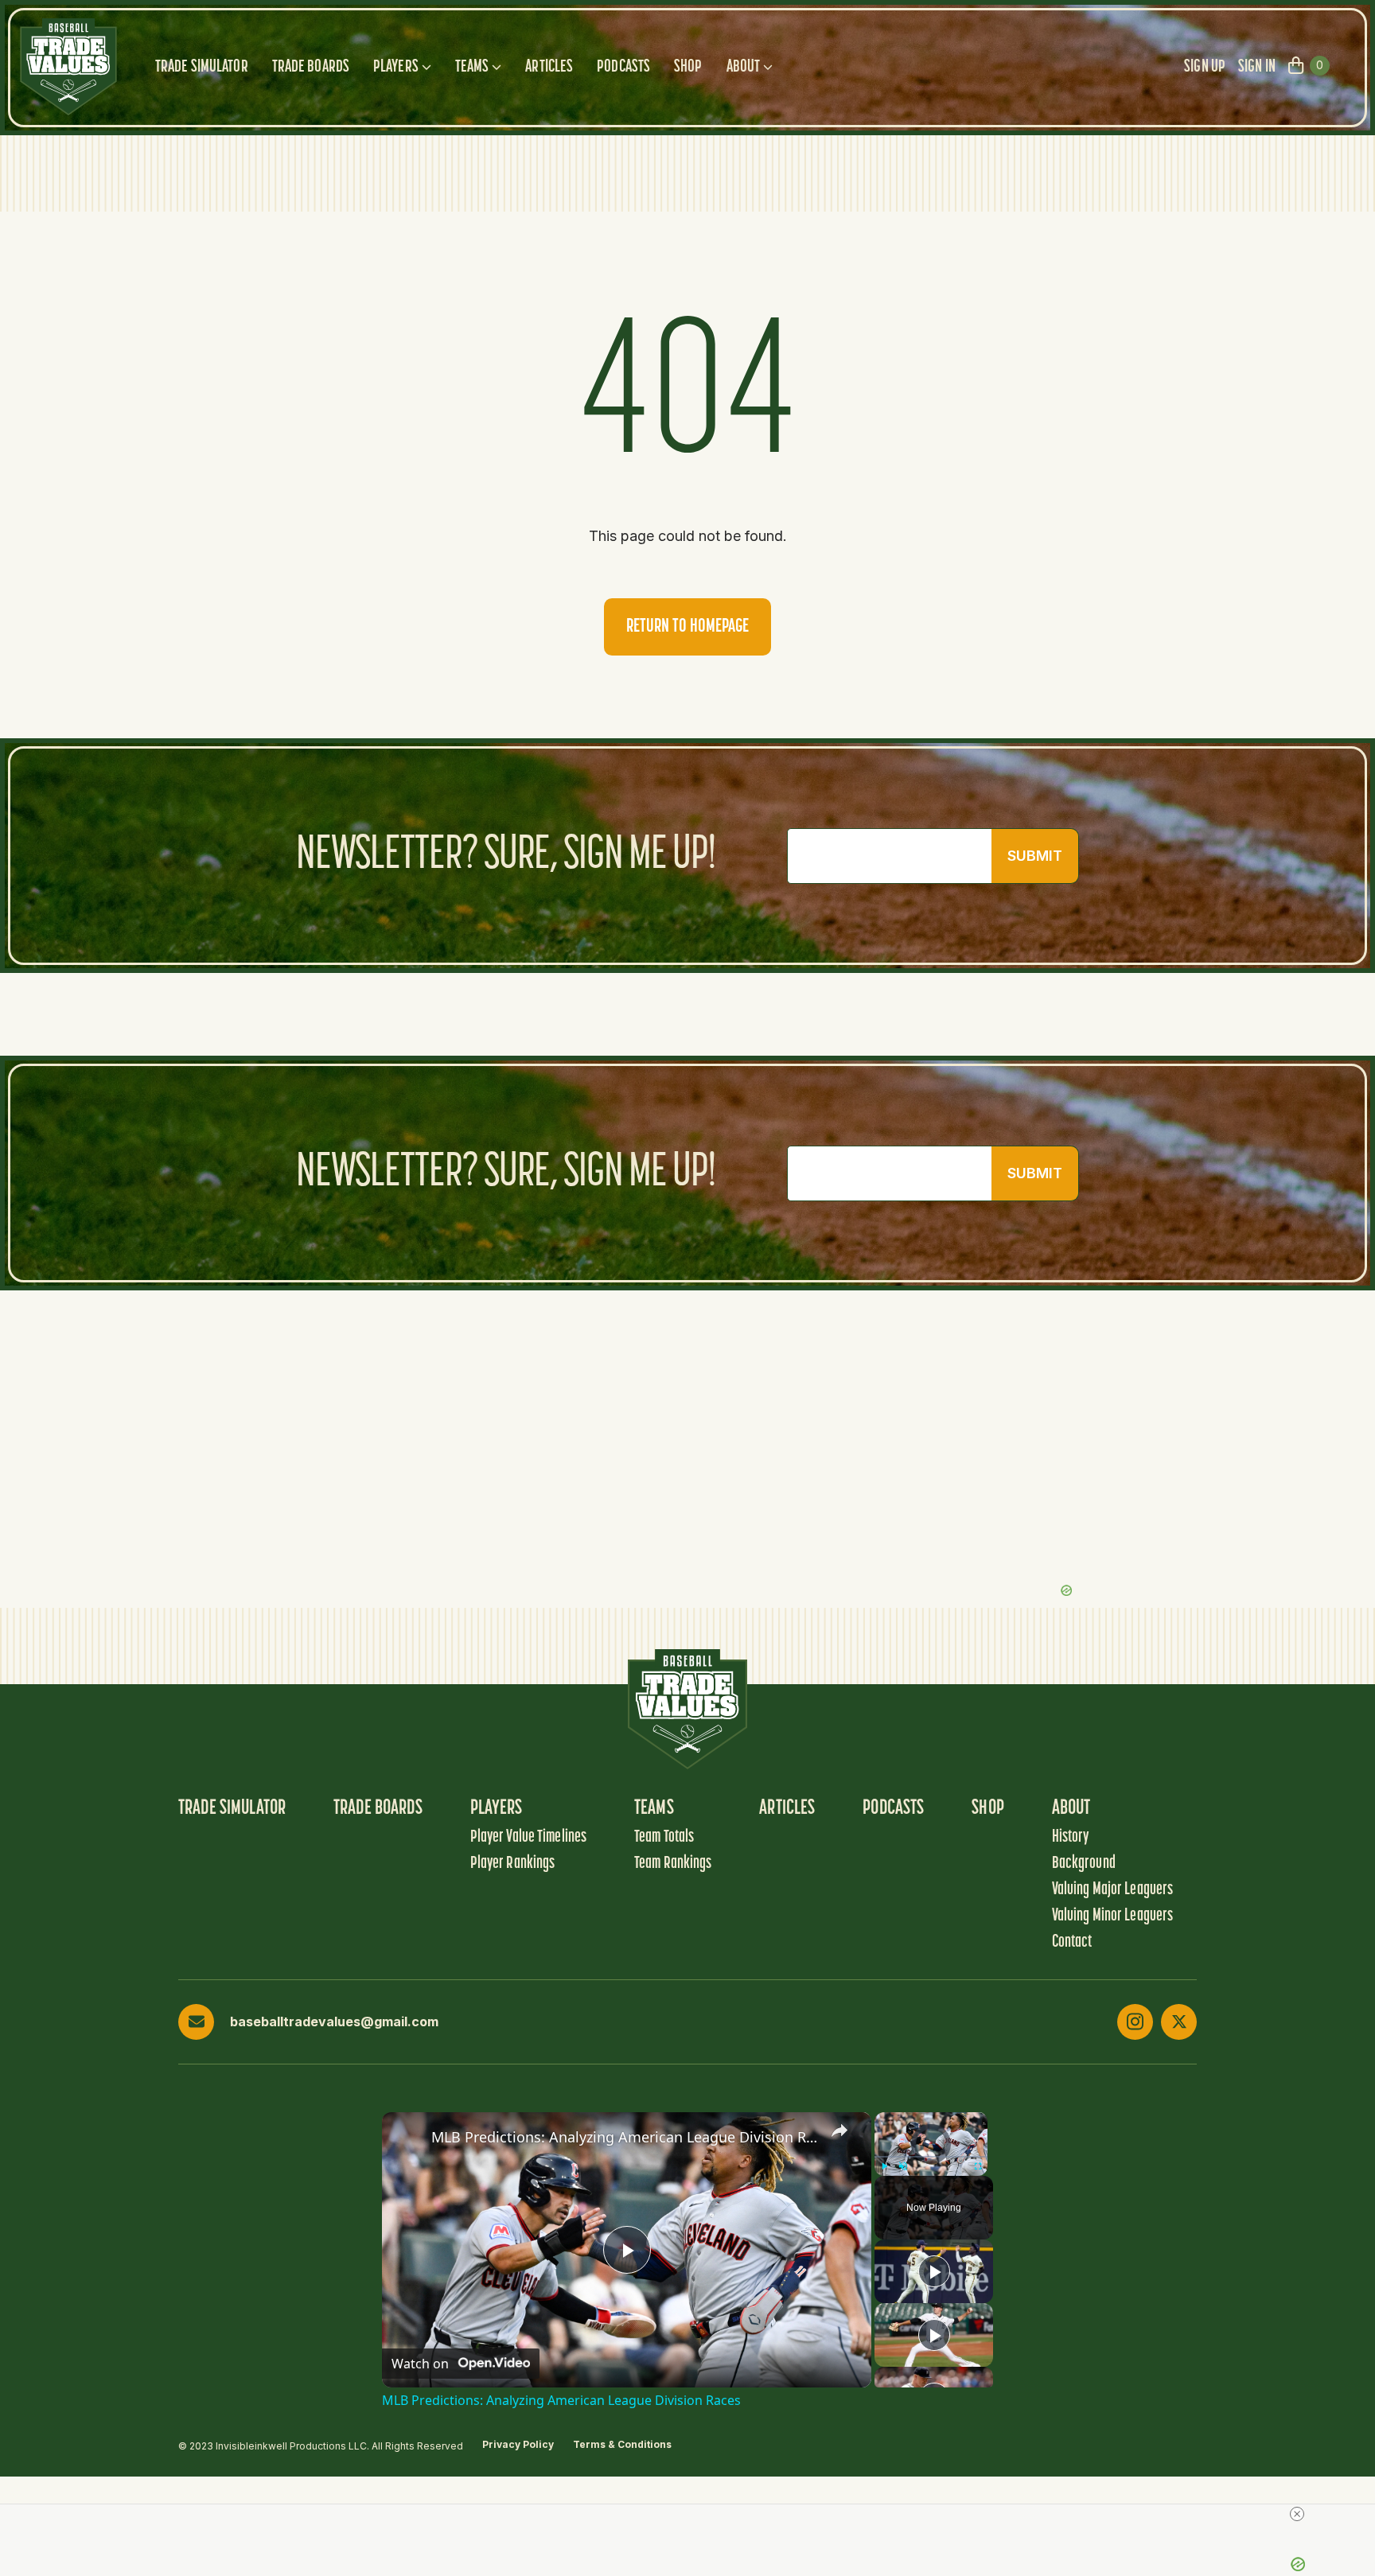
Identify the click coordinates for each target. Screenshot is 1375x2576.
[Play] (884, 2166)
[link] (407, 2138)
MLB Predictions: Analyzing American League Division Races (624, 2137)
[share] (839, 2130)
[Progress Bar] (931, 2157)
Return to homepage (687, 627)
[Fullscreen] (978, 2166)
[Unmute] (903, 2166)
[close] (1297, 2514)
